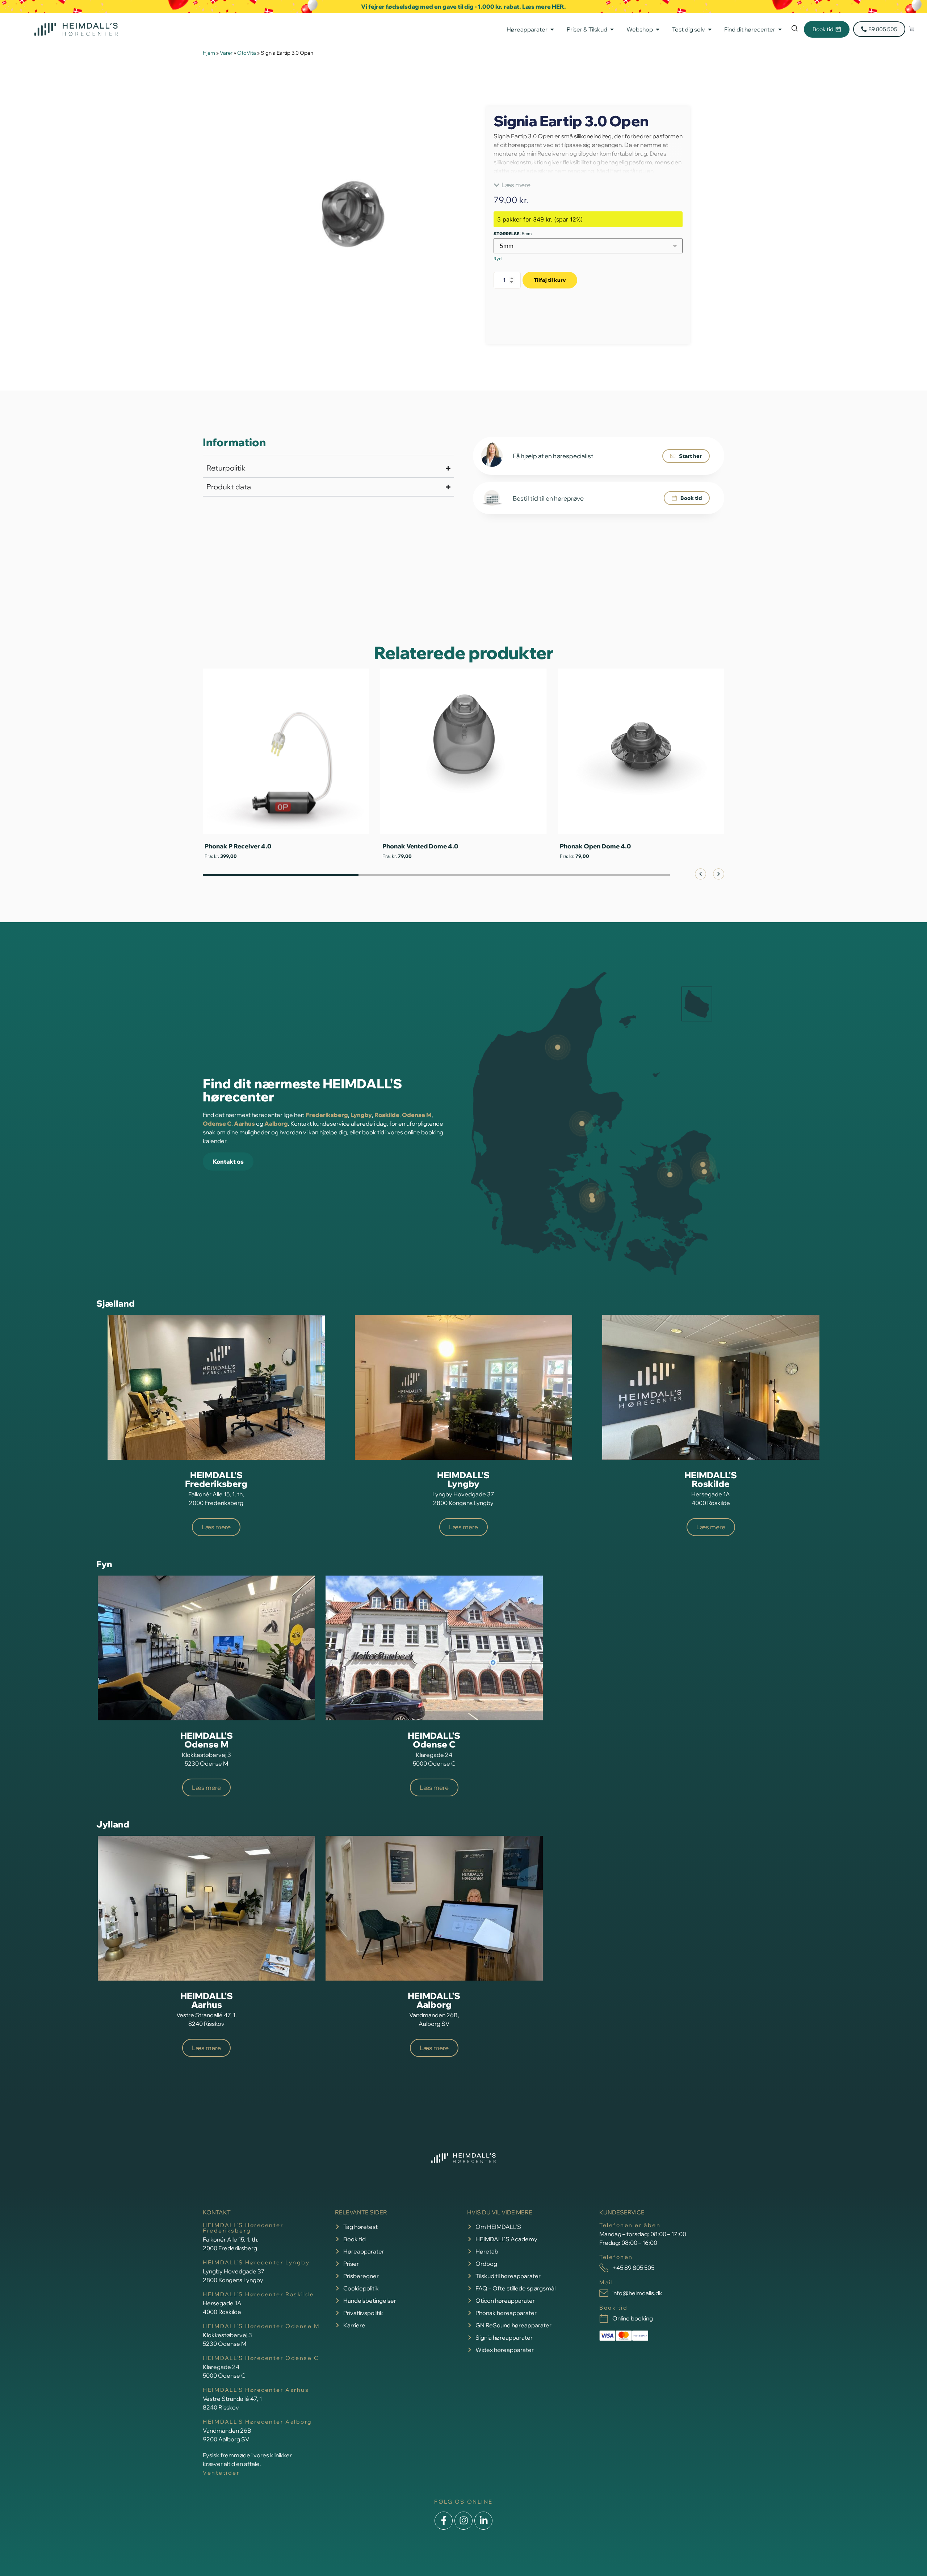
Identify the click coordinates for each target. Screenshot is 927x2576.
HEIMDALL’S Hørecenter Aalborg (257, 2422)
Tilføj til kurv (550, 280)
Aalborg (276, 1123)
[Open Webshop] (658, 29)
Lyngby (361, 1115)
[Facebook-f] (444, 2521)
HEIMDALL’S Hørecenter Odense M (261, 2326)
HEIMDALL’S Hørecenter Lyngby (256, 2262)
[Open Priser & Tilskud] (612, 29)
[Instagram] (463, 2521)
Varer (226, 53)
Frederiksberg (327, 1115)
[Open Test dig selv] (710, 29)
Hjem (209, 53)
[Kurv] (912, 29)
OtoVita (247, 53)
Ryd (498, 259)
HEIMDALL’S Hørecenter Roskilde (259, 2294)
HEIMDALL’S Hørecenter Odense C (261, 2358)
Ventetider (221, 2473)
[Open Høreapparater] (552, 29)
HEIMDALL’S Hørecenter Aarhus (256, 2390)
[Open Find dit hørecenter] (780, 29)
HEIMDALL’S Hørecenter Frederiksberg (243, 2228)
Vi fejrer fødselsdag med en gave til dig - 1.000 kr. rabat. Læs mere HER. (463, 7)
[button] (512, 185)
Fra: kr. (398, 856)
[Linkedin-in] (483, 2521)
